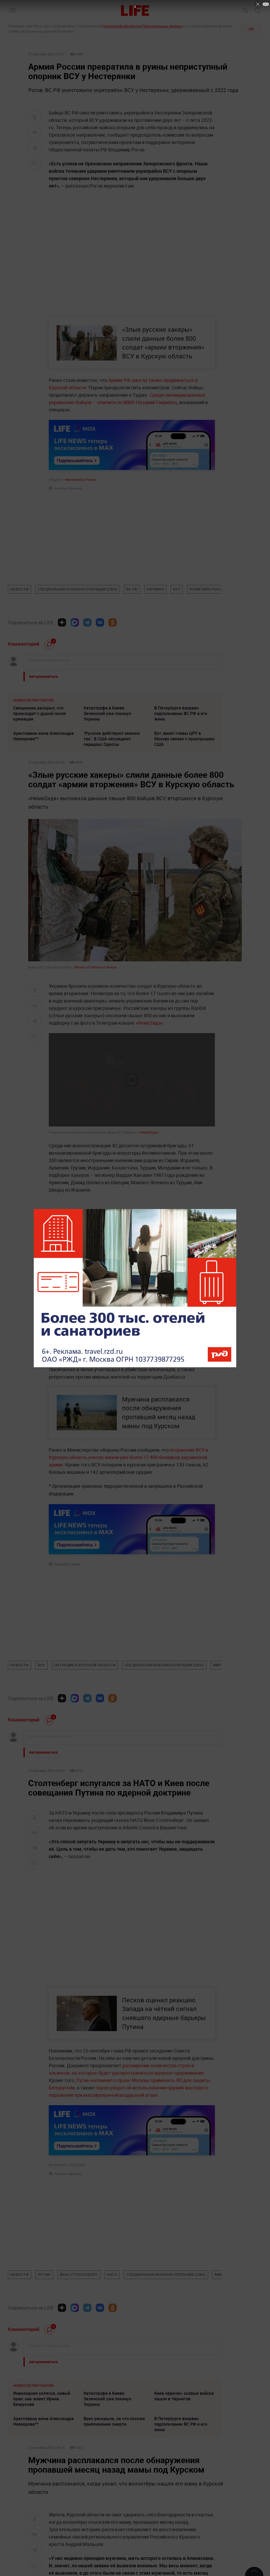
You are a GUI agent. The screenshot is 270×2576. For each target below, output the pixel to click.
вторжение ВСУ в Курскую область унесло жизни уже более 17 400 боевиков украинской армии (129, 1457)
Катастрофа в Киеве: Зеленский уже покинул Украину (107, 713)
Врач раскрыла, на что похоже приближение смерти (114, 2421)
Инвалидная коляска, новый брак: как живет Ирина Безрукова (42, 2399)
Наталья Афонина (68, 488)
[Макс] (75, 622)
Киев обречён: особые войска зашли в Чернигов (184, 2396)
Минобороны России (81, 479)
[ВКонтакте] (100, 622)
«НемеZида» (149, 1023)
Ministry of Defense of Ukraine (95, 967)
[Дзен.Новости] (62, 622)
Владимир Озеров (67, 1564)
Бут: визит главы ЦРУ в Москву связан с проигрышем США (184, 739)
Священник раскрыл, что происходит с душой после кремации (40, 713)
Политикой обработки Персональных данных (142, 26)
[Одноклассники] (113, 622)
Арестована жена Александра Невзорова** (44, 736)
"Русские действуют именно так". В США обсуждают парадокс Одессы (112, 739)
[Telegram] (87, 622)
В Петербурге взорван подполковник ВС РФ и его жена (181, 713)
